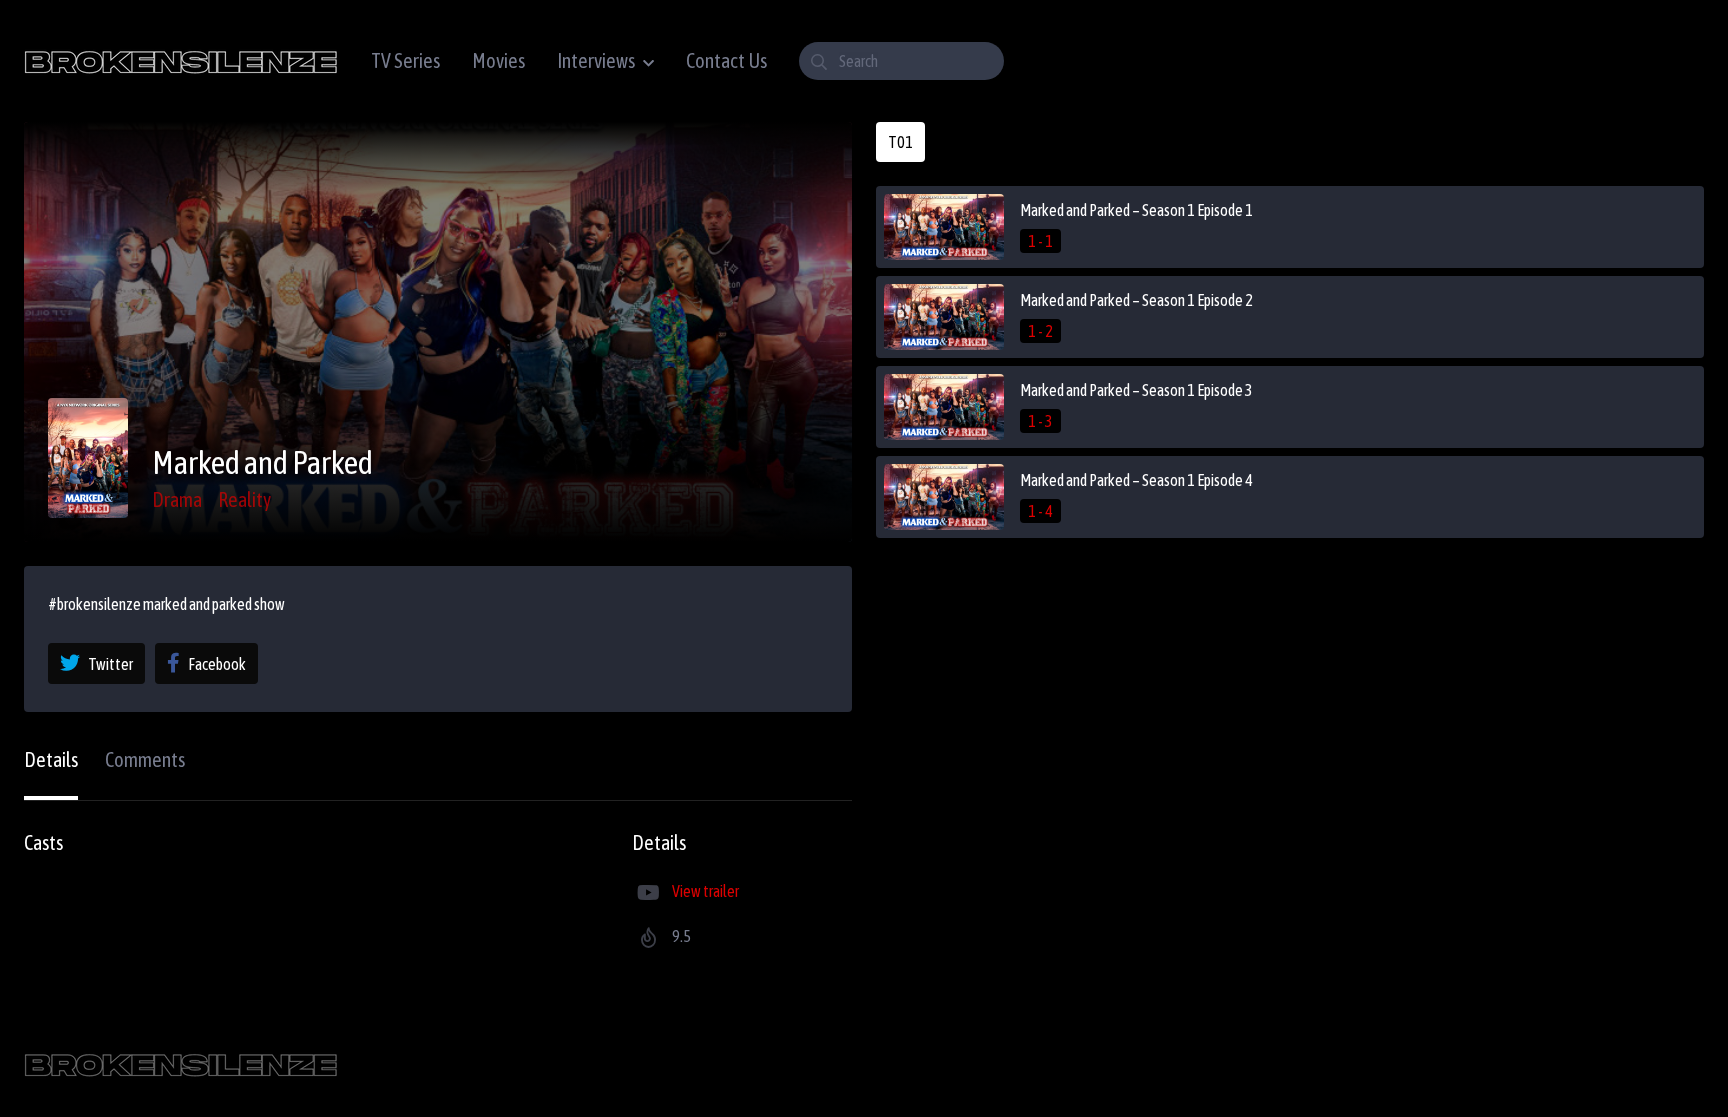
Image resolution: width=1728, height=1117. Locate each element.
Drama (177, 499)
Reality (244, 499)
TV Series (405, 60)
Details (51, 759)
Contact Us (726, 60)
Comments (145, 759)
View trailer (705, 891)
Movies (498, 60)
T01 (900, 142)
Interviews (596, 60)
